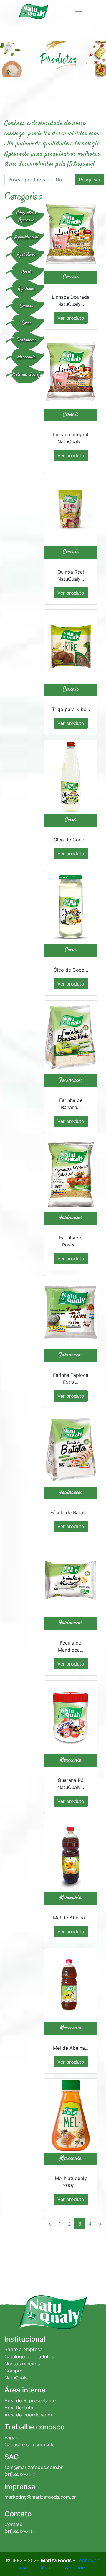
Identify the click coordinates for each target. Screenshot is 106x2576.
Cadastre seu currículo (30, 2444)
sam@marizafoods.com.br (34, 2467)
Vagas (11, 2437)
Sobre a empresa (23, 2349)
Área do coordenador (28, 2415)
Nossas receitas (22, 2364)
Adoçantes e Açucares (26, 217)
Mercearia (27, 357)
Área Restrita (19, 2408)
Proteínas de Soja (27, 375)
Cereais (26, 306)
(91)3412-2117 (20, 2474)
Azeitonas (26, 289)
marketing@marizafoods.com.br (40, 2497)
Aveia (26, 272)
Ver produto (71, 318)
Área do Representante (30, 2400)
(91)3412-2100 (20, 2531)
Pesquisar (90, 180)
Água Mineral (26, 237)
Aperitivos (26, 255)
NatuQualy (16, 2378)
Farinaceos (27, 340)
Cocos (27, 323)
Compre (13, 2371)
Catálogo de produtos (29, 2356)
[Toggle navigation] (79, 12)
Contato (14, 2524)
